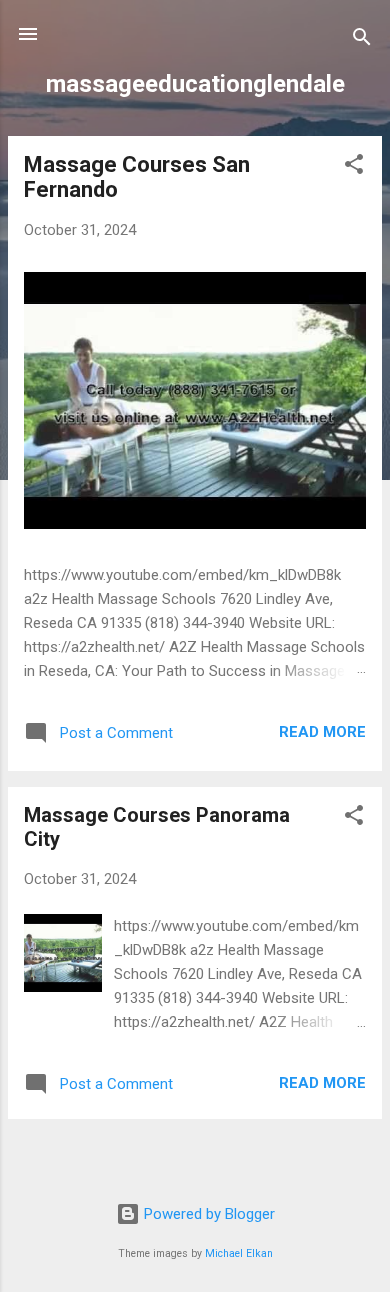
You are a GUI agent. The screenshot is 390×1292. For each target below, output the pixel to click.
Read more (322, 732)
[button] (354, 167)
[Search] (362, 40)
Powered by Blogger (207, 1214)
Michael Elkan (239, 1253)
